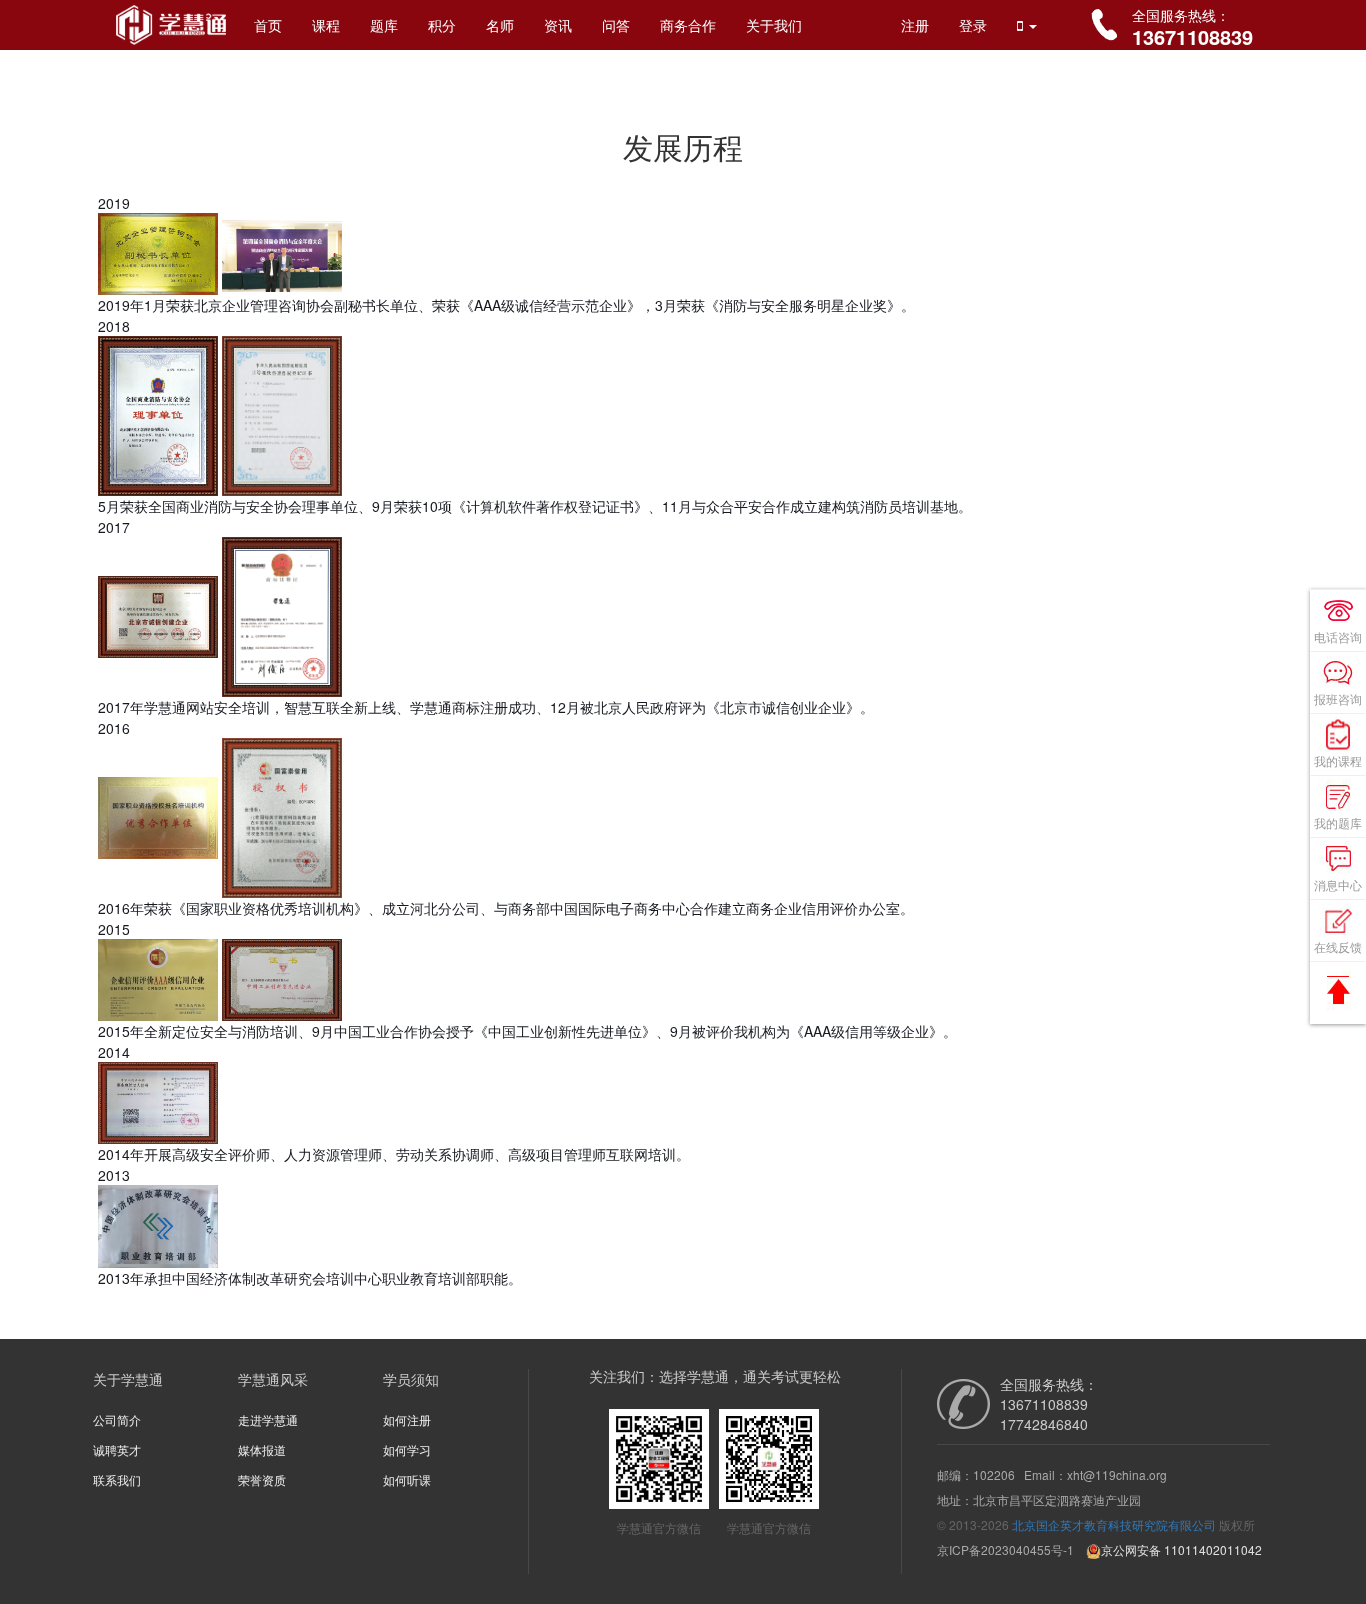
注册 (915, 25)
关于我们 (774, 25)
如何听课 (407, 1479)
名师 (500, 25)
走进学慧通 (268, 1419)
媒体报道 (262, 1449)
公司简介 (117, 1419)
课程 (326, 25)
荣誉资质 (262, 1479)
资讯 (558, 25)
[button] (1027, 25)
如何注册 (407, 1419)
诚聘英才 (117, 1449)
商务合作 (688, 25)
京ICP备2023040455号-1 (1005, 1549)
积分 (442, 25)
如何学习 (407, 1449)
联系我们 (117, 1479)
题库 (384, 25)
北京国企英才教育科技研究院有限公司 (1114, 1524)
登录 (973, 25)
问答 (616, 25)
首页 (268, 25)
